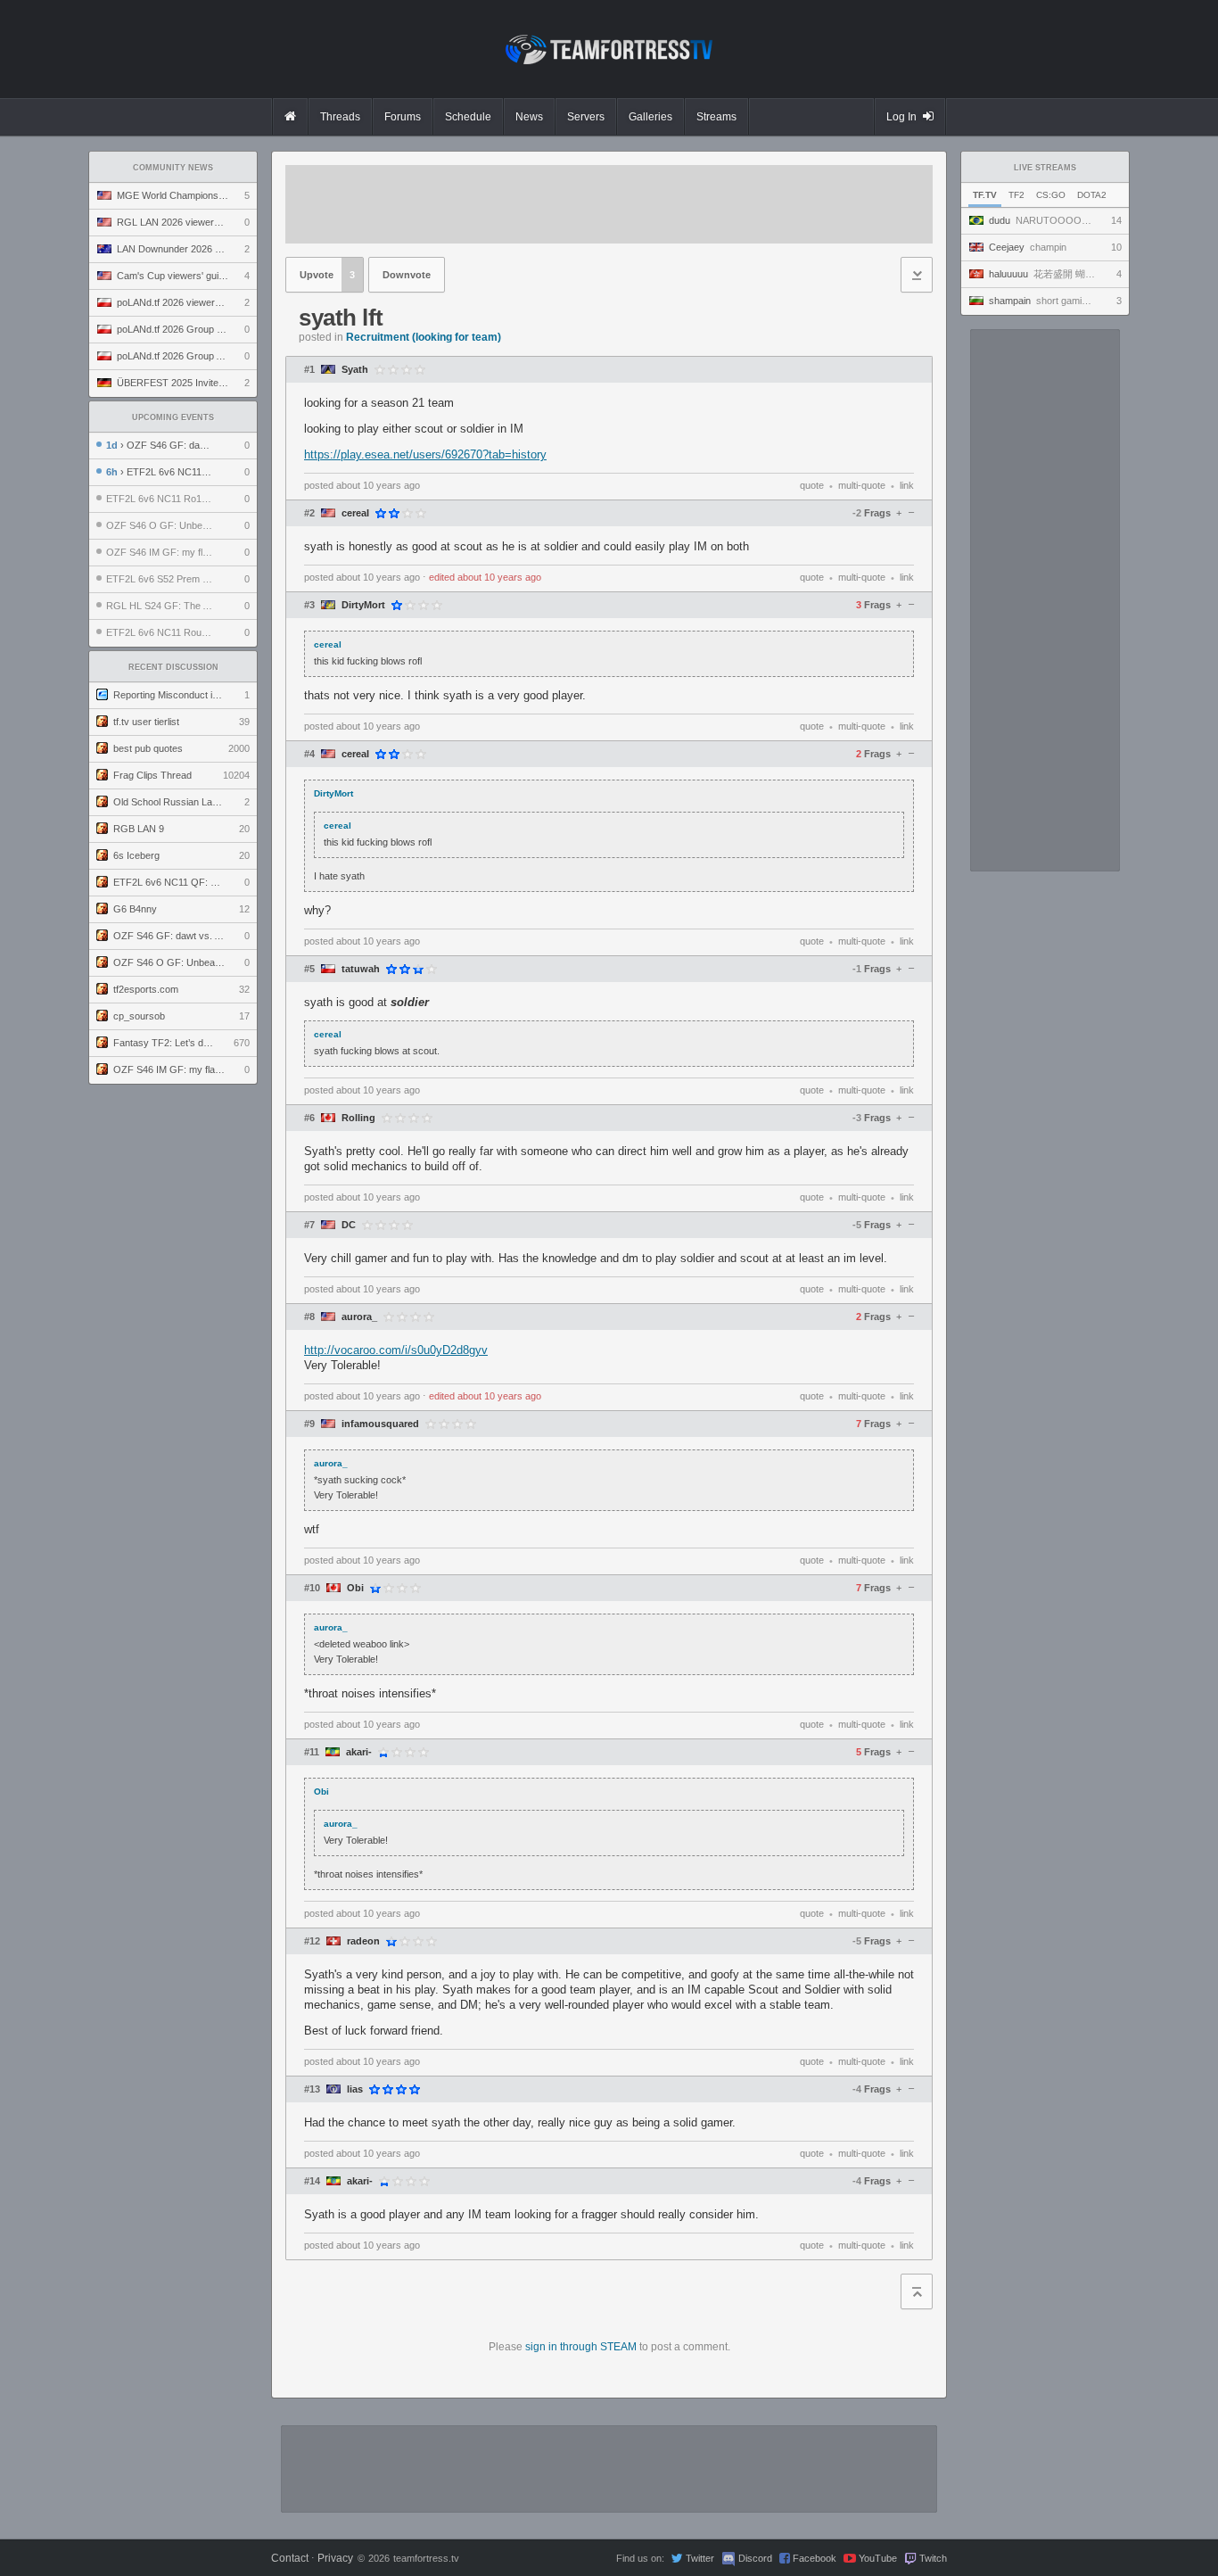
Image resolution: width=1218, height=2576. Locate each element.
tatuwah (361, 969)
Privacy (335, 2558)
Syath (355, 370)
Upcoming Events (173, 417)
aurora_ (359, 1317)
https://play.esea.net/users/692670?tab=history (425, 454)
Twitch (933, 2558)
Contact (290, 2558)
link (907, 485)
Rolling (358, 1118)
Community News (173, 168)
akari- (359, 1752)
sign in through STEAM (581, 2347)
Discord (755, 2558)
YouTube (878, 2558)
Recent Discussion (173, 667)
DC (349, 1225)
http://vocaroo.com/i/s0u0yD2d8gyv (396, 1350)
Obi (355, 1588)
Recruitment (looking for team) (424, 337)
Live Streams (1045, 168)
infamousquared (380, 1424)
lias (355, 2089)
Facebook (815, 2558)
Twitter (700, 2558)
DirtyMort (363, 605)
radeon (363, 1941)
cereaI (355, 513)
